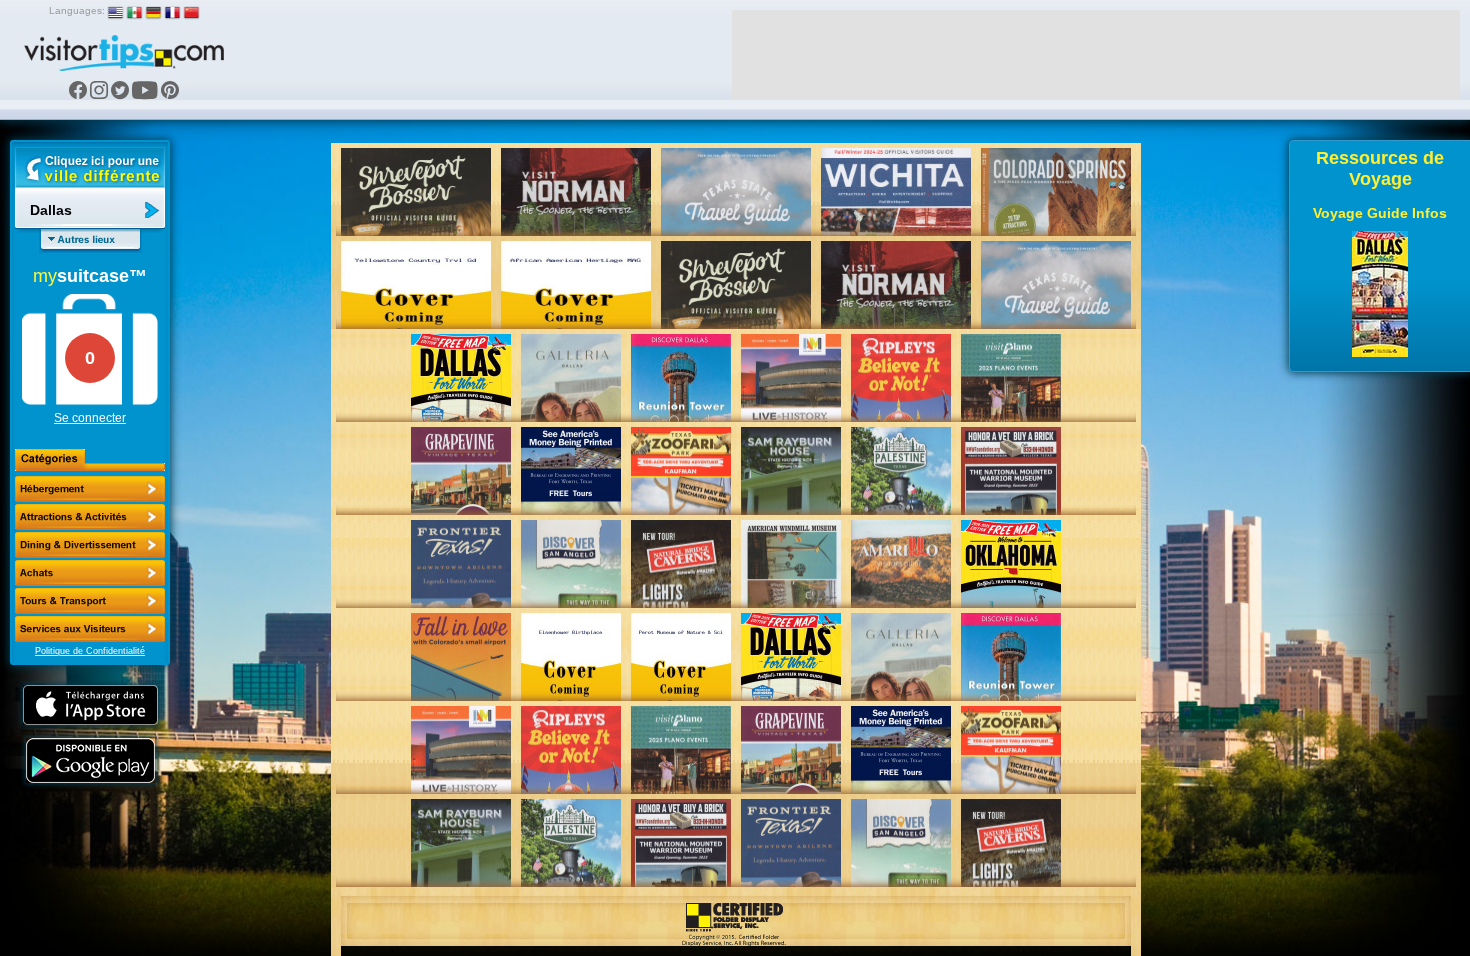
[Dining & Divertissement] (90, 545)
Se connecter (90, 418)
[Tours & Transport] (90, 601)
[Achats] (90, 573)
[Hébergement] (90, 489)
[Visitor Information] (90, 629)
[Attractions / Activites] (90, 517)
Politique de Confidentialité (90, 651)
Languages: (77, 10)
